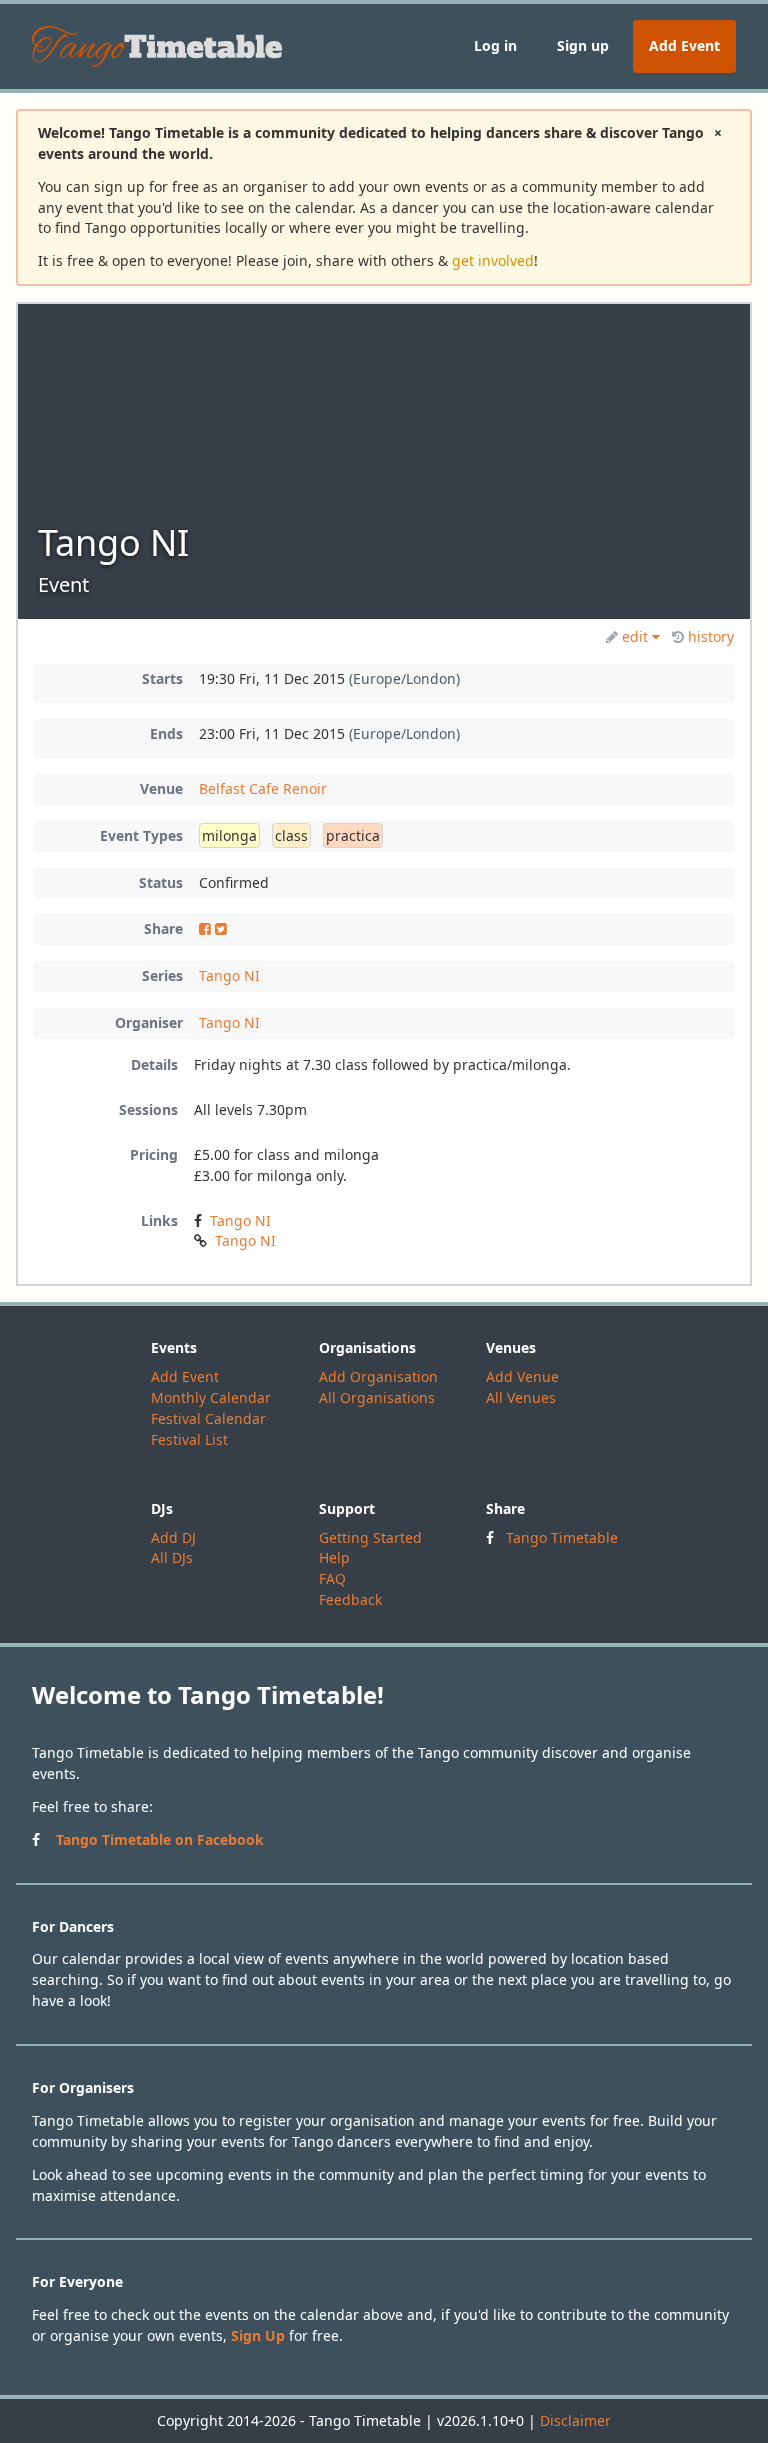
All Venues (521, 1397)
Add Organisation (378, 1376)
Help (334, 1557)
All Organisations (377, 1397)
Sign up (583, 45)
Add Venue (522, 1376)
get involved (493, 260)
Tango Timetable (562, 1537)
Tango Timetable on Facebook (160, 1839)
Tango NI (229, 975)
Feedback (350, 1599)
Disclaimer (575, 2420)
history (711, 636)
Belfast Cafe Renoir (263, 788)
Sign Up (258, 2335)
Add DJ (173, 1537)
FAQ (332, 1578)
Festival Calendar (208, 1418)
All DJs (172, 1557)
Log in (495, 45)
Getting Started (370, 1537)
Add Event (684, 45)
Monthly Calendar (211, 1397)
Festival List (189, 1439)
